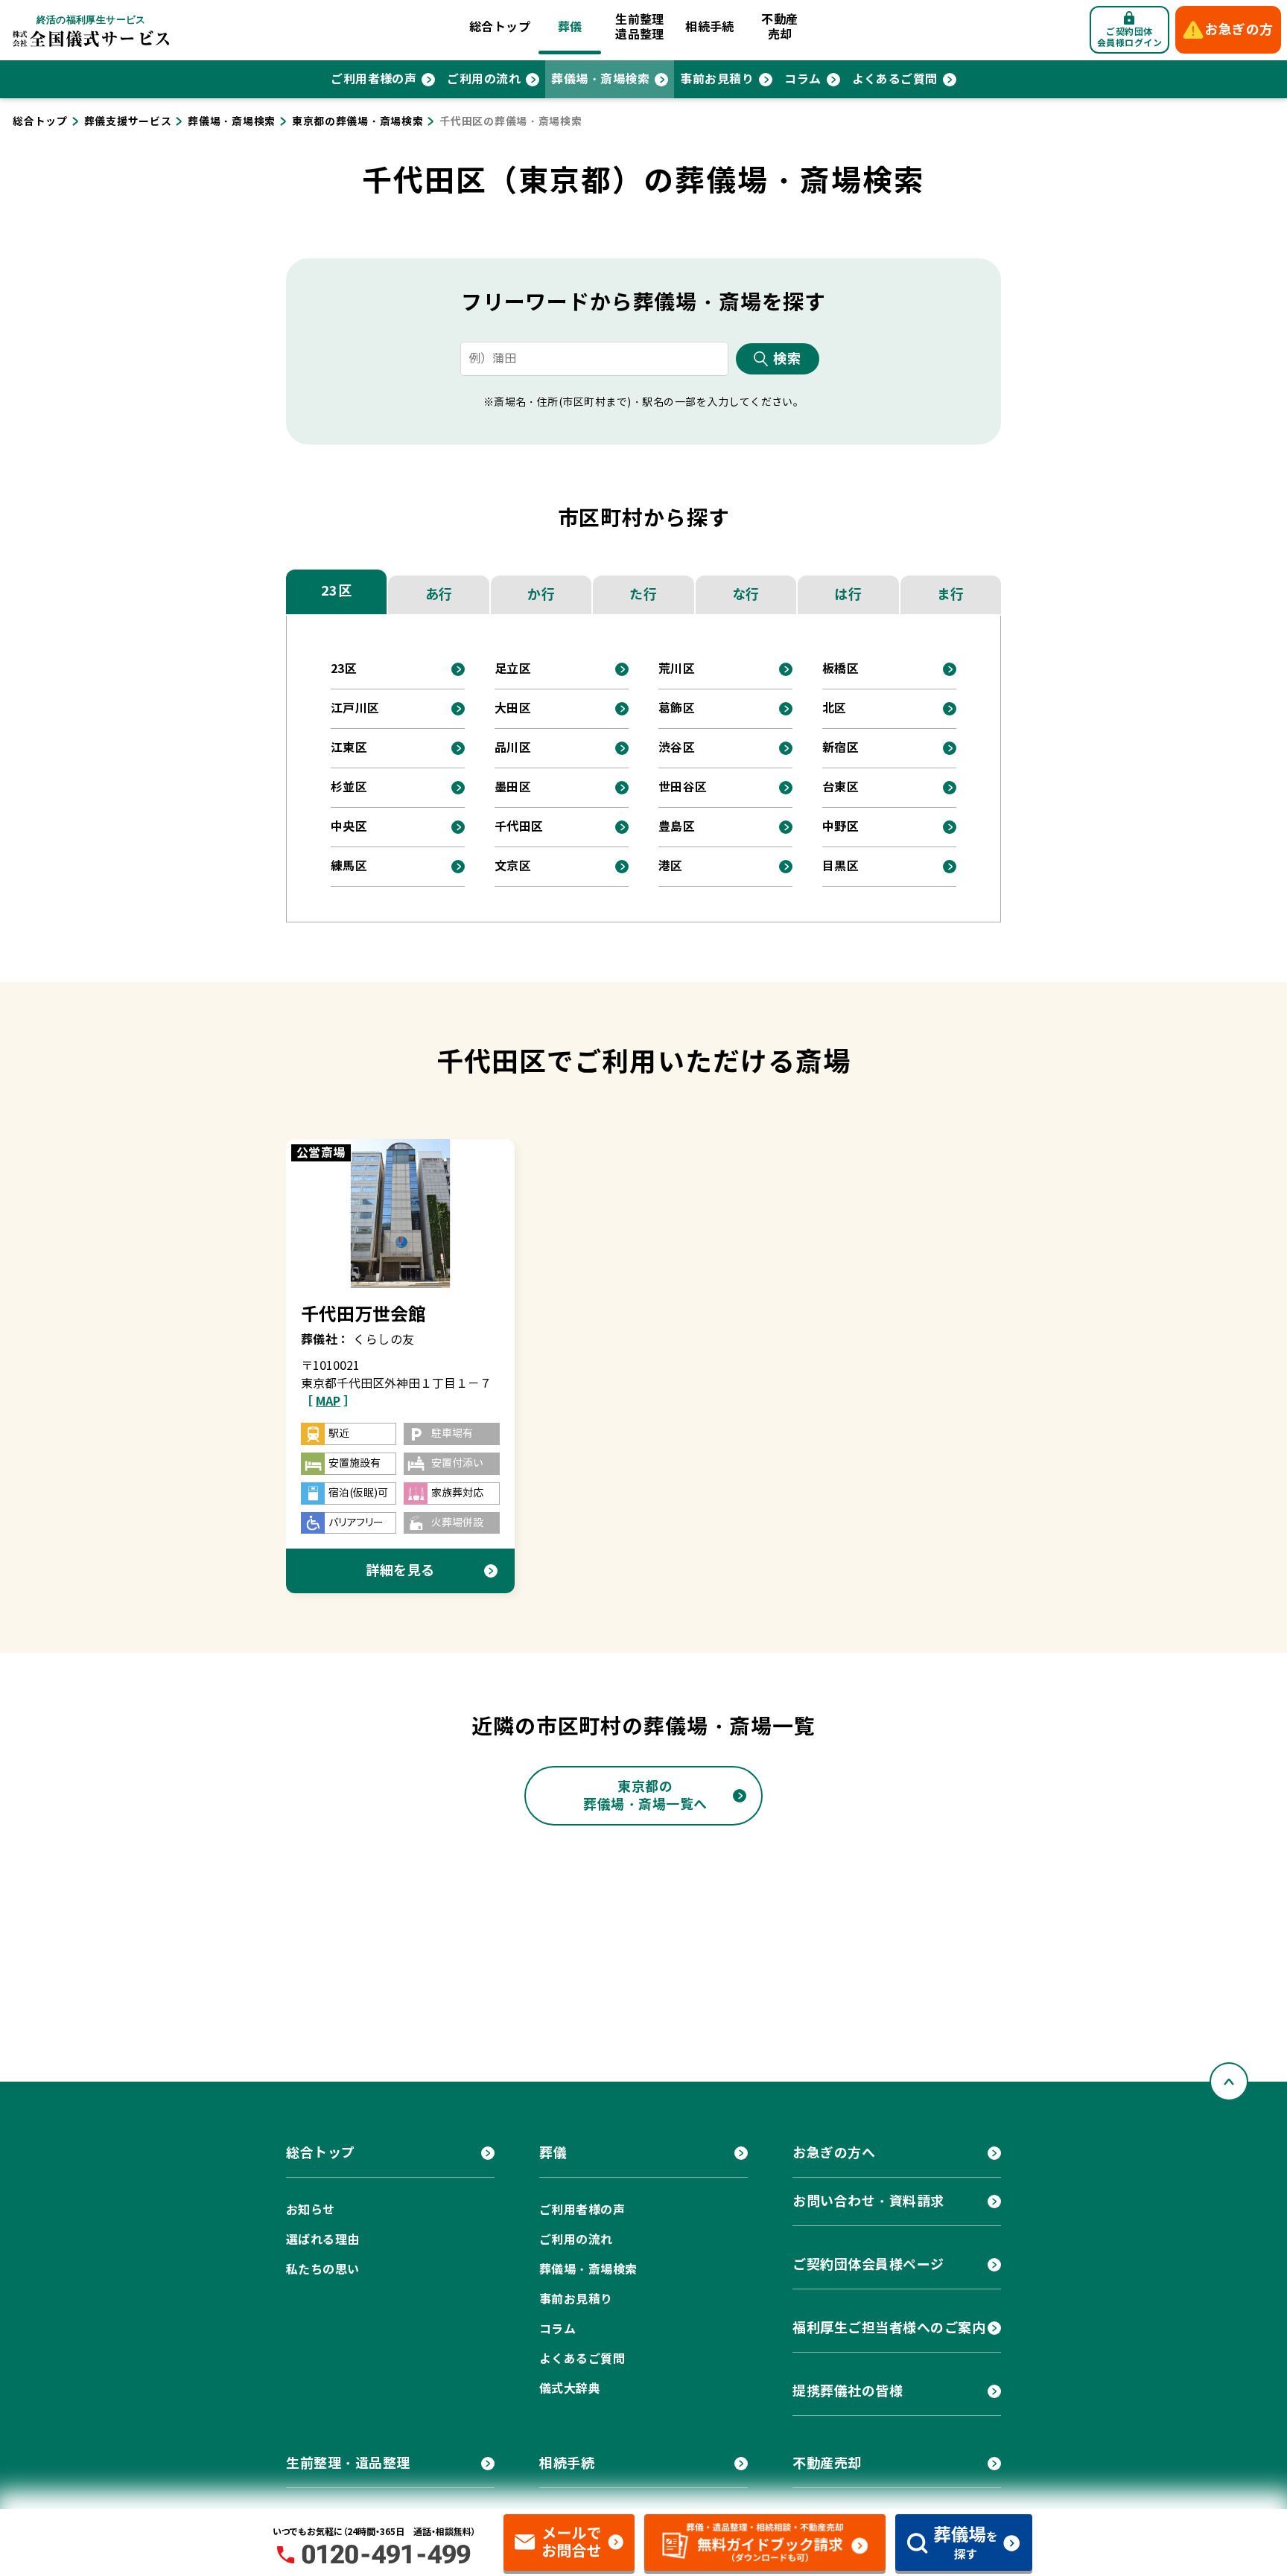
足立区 (513, 669)
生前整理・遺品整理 (348, 2463)
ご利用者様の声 (374, 79)
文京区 (513, 866)
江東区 (349, 748)
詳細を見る (400, 1571)
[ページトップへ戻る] (1229, 2082)
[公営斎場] (400, 1213)
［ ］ (328, 1402)
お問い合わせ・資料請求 (868, 2201)
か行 (541, 594)
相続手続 (710, 27)
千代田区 (519, 827)
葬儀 (570, 27)
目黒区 (840, 866)
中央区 (349, 827)
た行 (643, 594)
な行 (746, 594)
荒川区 (677, 669)
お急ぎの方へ (834, 2153)
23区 (337, 591)
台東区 (840, 787)
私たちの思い (323, 2270)
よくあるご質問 (895, 79)
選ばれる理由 (323, 2240)
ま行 (951, 594)
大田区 (513, 708)
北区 (835, 708)
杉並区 (349, 787)
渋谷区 (677, 748)
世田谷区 (683, 787)
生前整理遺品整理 (640, 27)
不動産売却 (779, 27)
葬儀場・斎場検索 (600, 79)
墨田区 (513, 787)
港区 (671, 866)
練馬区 (349, 866)
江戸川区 (355, 708)
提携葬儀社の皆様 (848, 2391)
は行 (848, 594)
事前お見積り (717, 79)
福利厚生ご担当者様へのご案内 (889, 2328)
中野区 (840, 827)
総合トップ (500, 27)
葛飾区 (677, 708)
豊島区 (677, 827)
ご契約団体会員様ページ (868, 2264)
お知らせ (311, 2210)
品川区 (513, 748)
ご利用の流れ (484, 79)
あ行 (439, 594)
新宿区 (840, 748)
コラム (803, 79)
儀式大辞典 (570, 2389)
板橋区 (840, 669)
